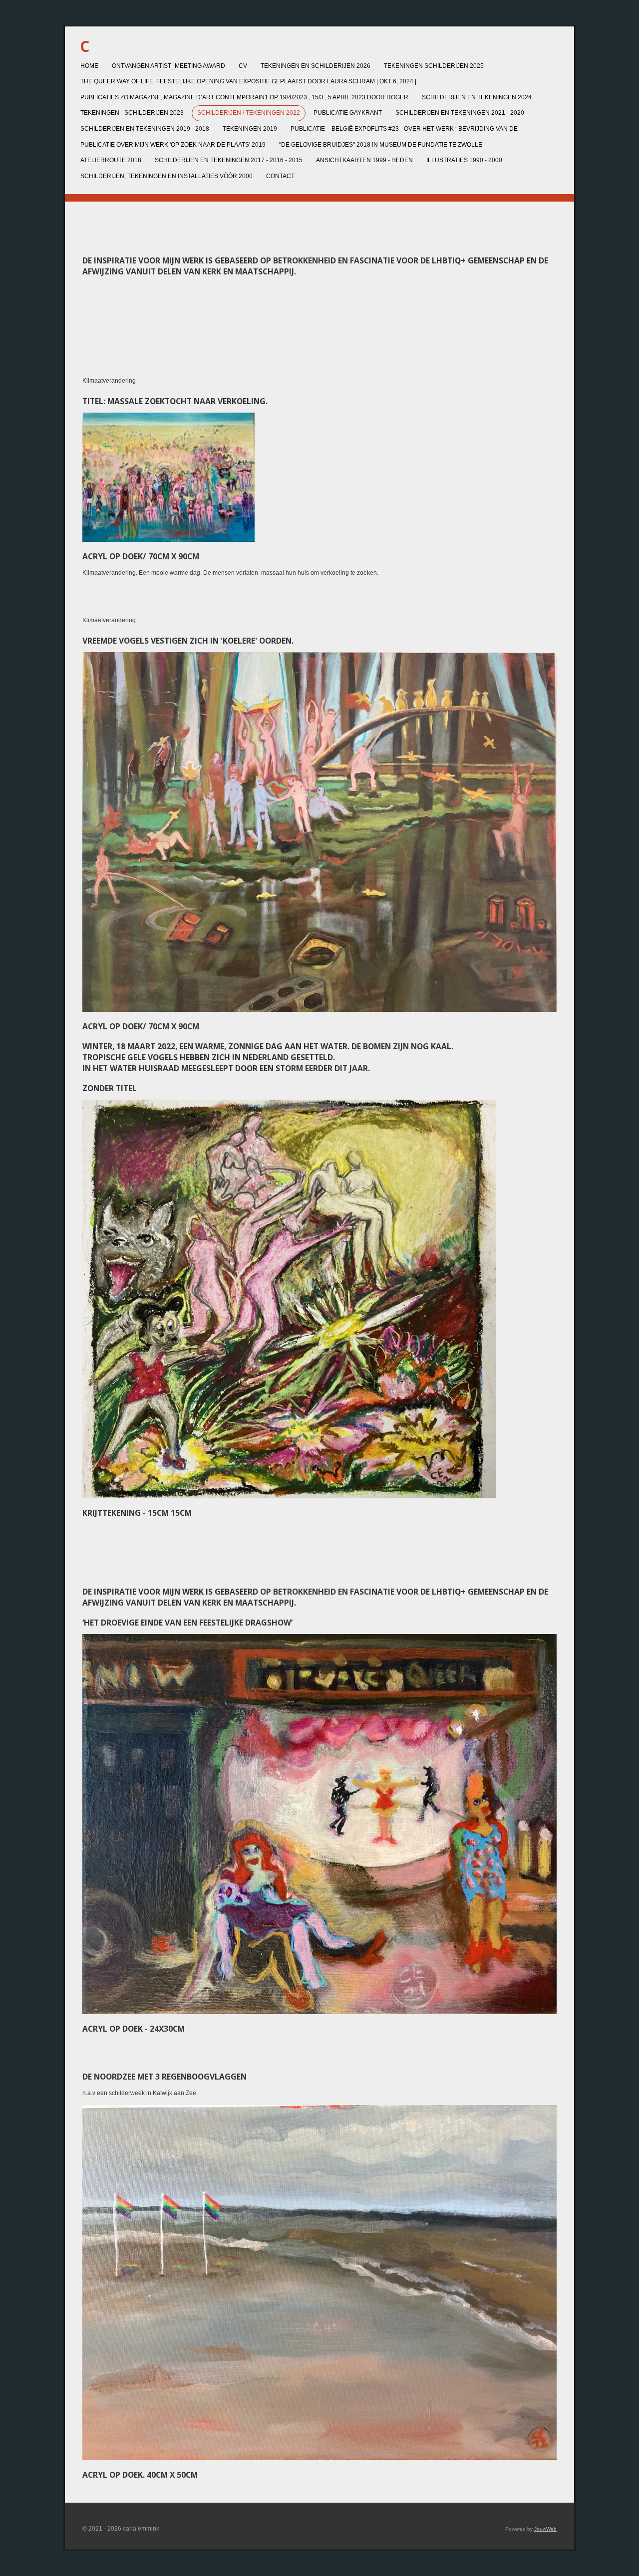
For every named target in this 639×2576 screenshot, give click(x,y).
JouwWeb (545, 2529)
